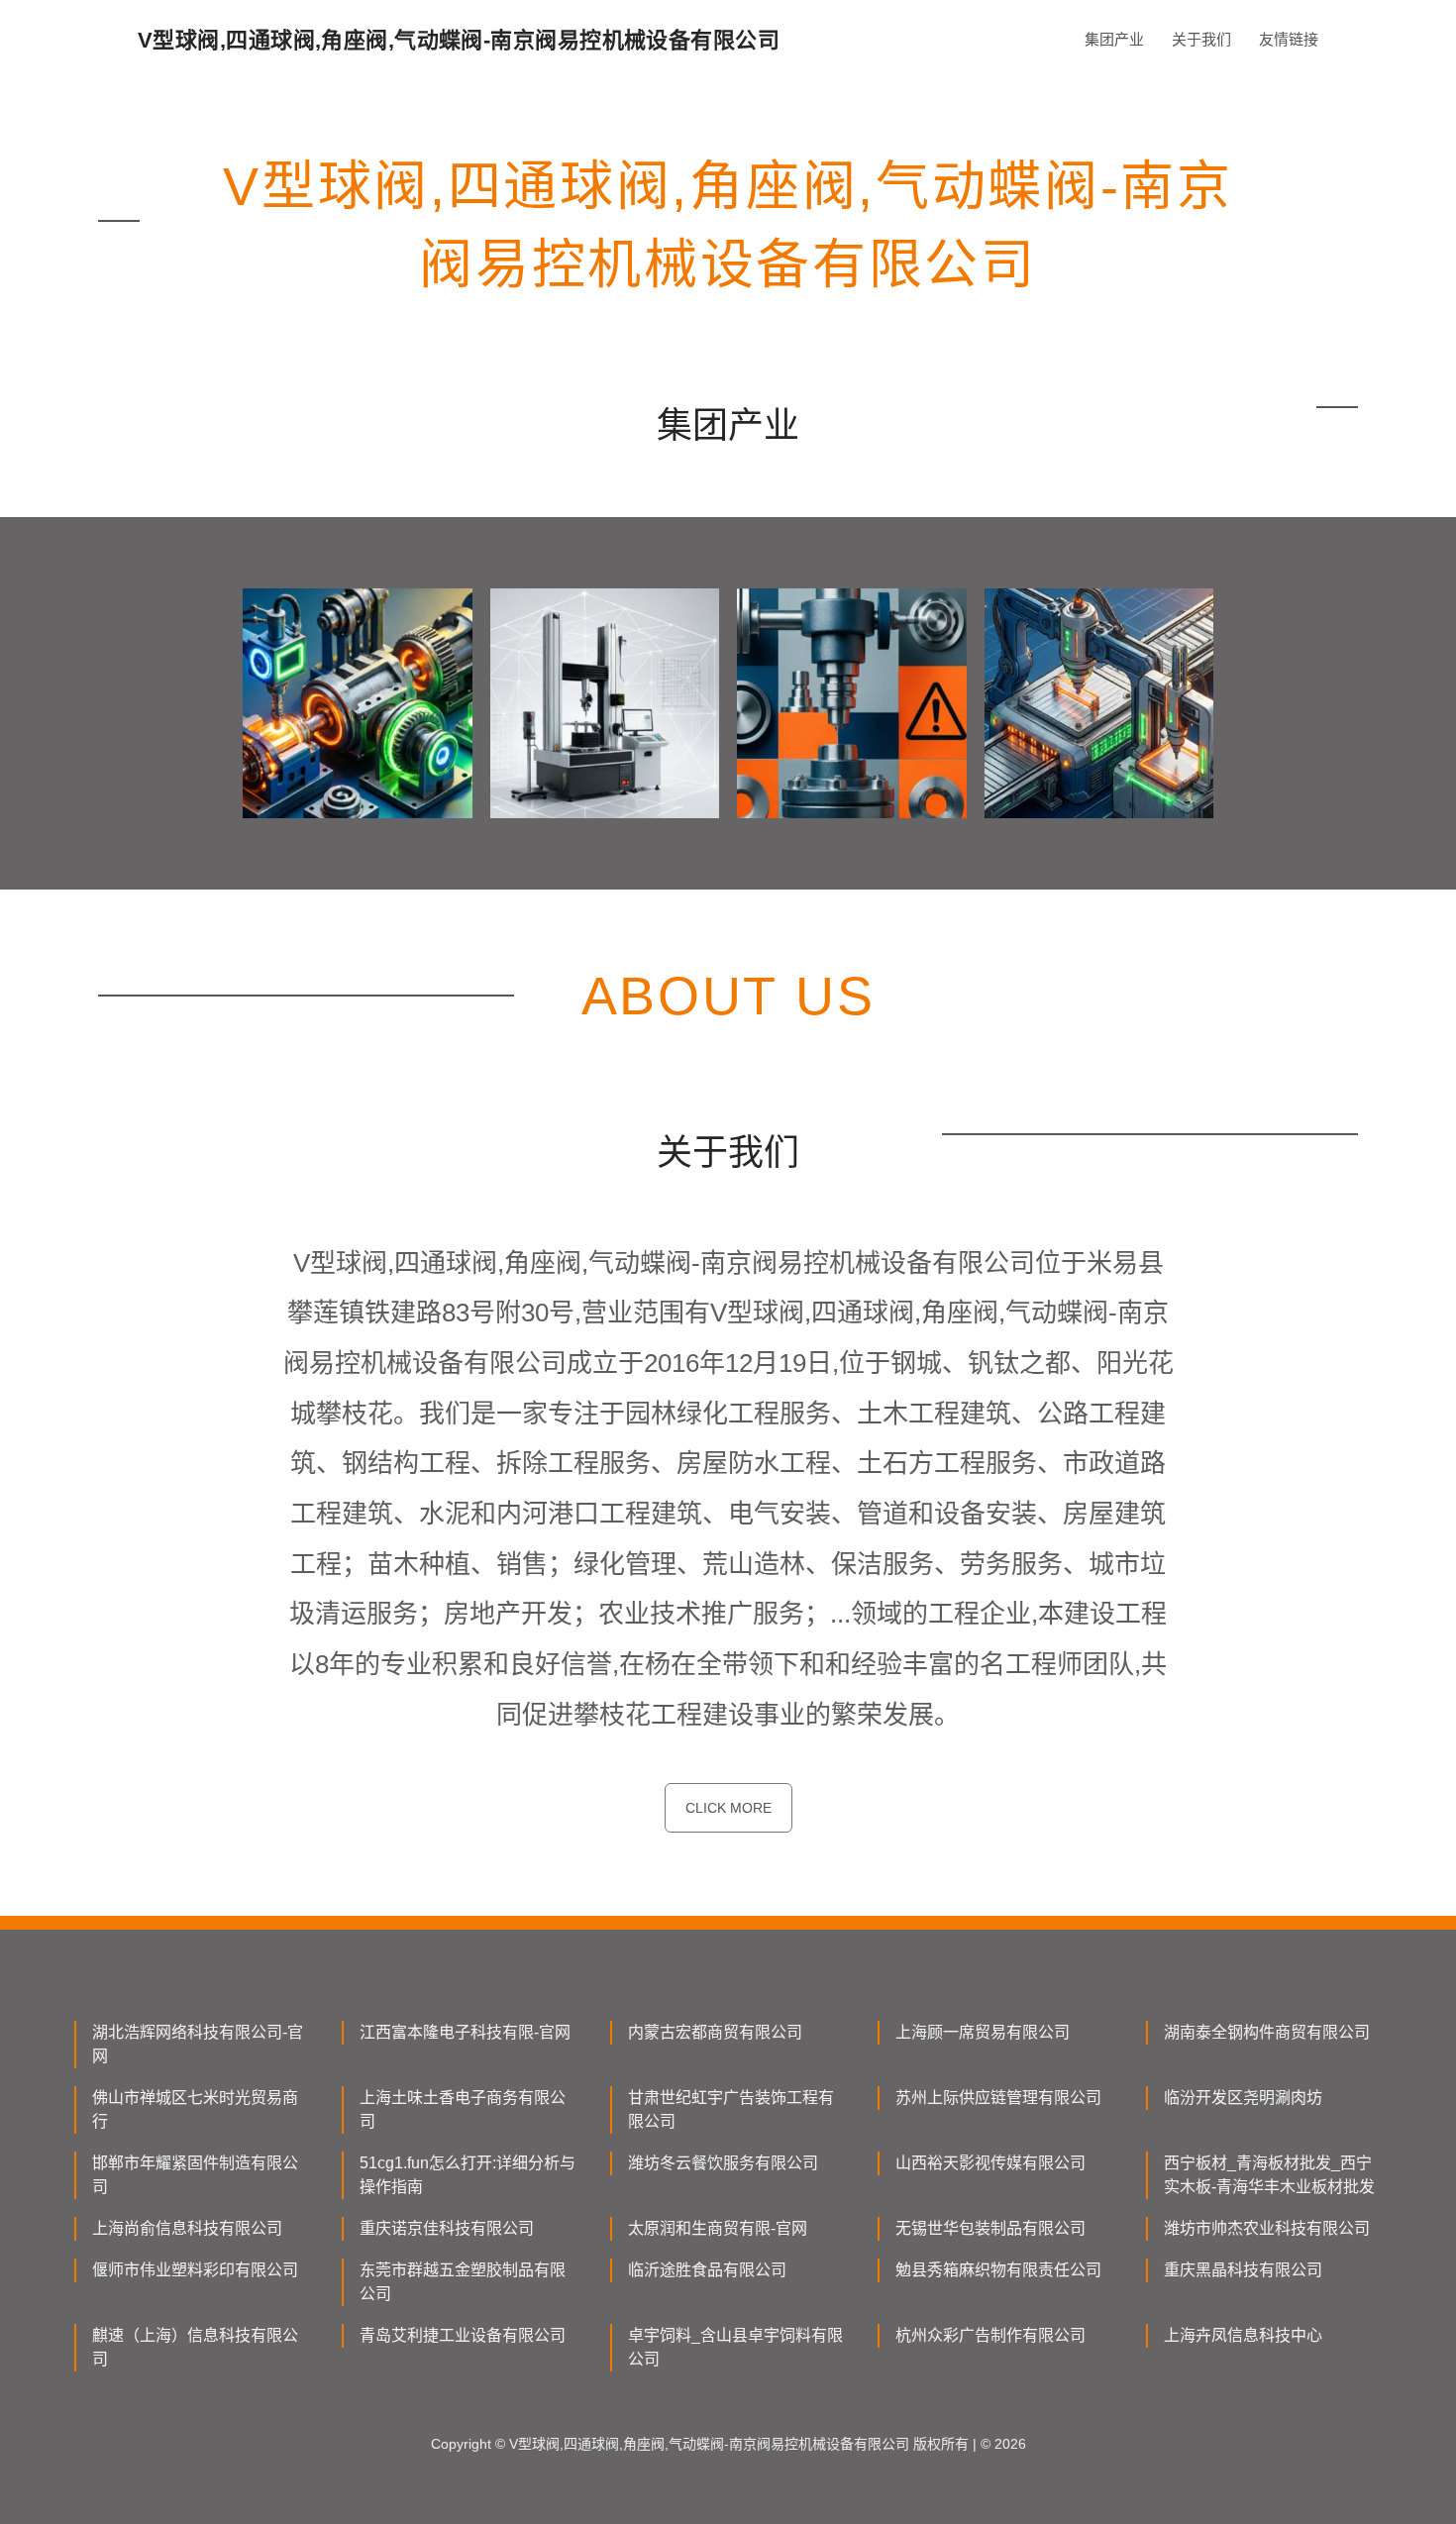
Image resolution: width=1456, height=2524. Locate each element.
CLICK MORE (728, 1808)
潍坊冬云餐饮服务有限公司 (723, 2163)
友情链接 (1289, 39)
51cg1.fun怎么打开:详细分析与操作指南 (468, 2175)
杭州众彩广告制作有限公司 (990, 2335)
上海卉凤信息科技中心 (1243, 2335)
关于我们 (1201, 39)
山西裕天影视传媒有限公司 (990, 2163)
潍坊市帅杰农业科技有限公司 (1267, 2228)
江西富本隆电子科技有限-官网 (465, 2032)
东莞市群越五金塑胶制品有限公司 (463, 2282)
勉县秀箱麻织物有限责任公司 (998, 2270)
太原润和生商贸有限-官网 (718, 2228)
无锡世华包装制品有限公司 (990, 2228)
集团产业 (1114, 39)
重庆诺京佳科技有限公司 (447, 2228)
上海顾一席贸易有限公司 (983, 2032)
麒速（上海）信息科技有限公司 (195, 2347)
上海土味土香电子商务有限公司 (463, 2109)
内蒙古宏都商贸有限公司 (715, 2032)
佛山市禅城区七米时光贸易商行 (195, 2109)
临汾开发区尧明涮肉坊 (1243, 2098)
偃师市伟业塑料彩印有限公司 (195, 2270)
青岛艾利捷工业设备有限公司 (463, 2335)
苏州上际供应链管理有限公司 (998, 2098)
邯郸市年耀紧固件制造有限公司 (195, 2175)
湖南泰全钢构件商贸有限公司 (1267, 2032)
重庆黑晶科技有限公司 (1243, 2270)
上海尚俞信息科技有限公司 (187, 2228)
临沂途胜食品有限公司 (707, 2270)
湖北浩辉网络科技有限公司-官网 (198, 2044)
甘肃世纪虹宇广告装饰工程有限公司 (731, 2109)
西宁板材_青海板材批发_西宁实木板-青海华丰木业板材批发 (1269, 2175)
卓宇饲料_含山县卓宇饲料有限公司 (735, 2347)
